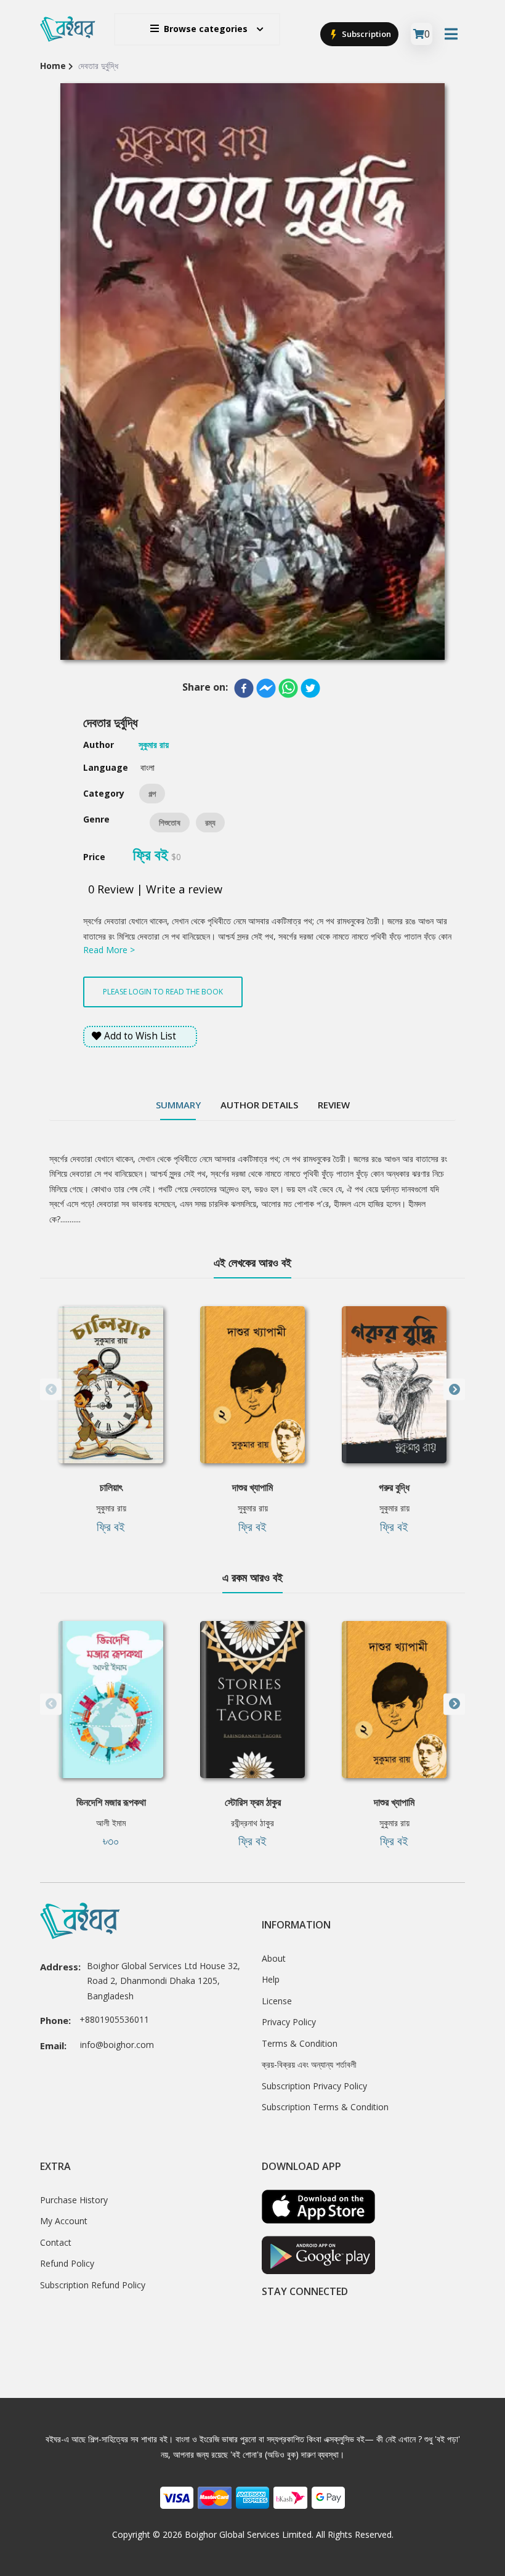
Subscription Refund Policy (93, 2285)
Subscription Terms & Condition (325, 2107)
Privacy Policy (289, 2022)
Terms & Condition (300, 2043)
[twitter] (310, 688)
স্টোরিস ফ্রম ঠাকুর (253, 1802)
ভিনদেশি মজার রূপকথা (111, 1802)
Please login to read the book (163, 992)
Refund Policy (67, 2263)
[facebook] (244, 688)
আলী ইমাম (111, 1823)
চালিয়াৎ (111, 1487)
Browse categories (206, 29)
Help (271, 1979)
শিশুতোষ (170, 823)
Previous (51, 1390)
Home (53, 66)
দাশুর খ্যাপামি (252, 1487)
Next (454, 1390)
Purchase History (74, 2200)
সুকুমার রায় (111, 1508)
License (277, 2001)
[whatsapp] (288, 688)
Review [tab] (334, 1105)
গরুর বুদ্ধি (394, 1487)
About (274, 1958)
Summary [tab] (178, 1105)
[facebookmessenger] (266, 688)
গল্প (152, 794)
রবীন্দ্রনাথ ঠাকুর (252, 1823)
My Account (64, 2221)
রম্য (210, 823)
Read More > (109, 950)
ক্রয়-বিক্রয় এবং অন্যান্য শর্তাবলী (309, 2064)
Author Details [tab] (259, 1105)
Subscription (366, 34)
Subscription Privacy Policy (314, 2086)
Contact (56, 2242)
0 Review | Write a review (155, 889)
